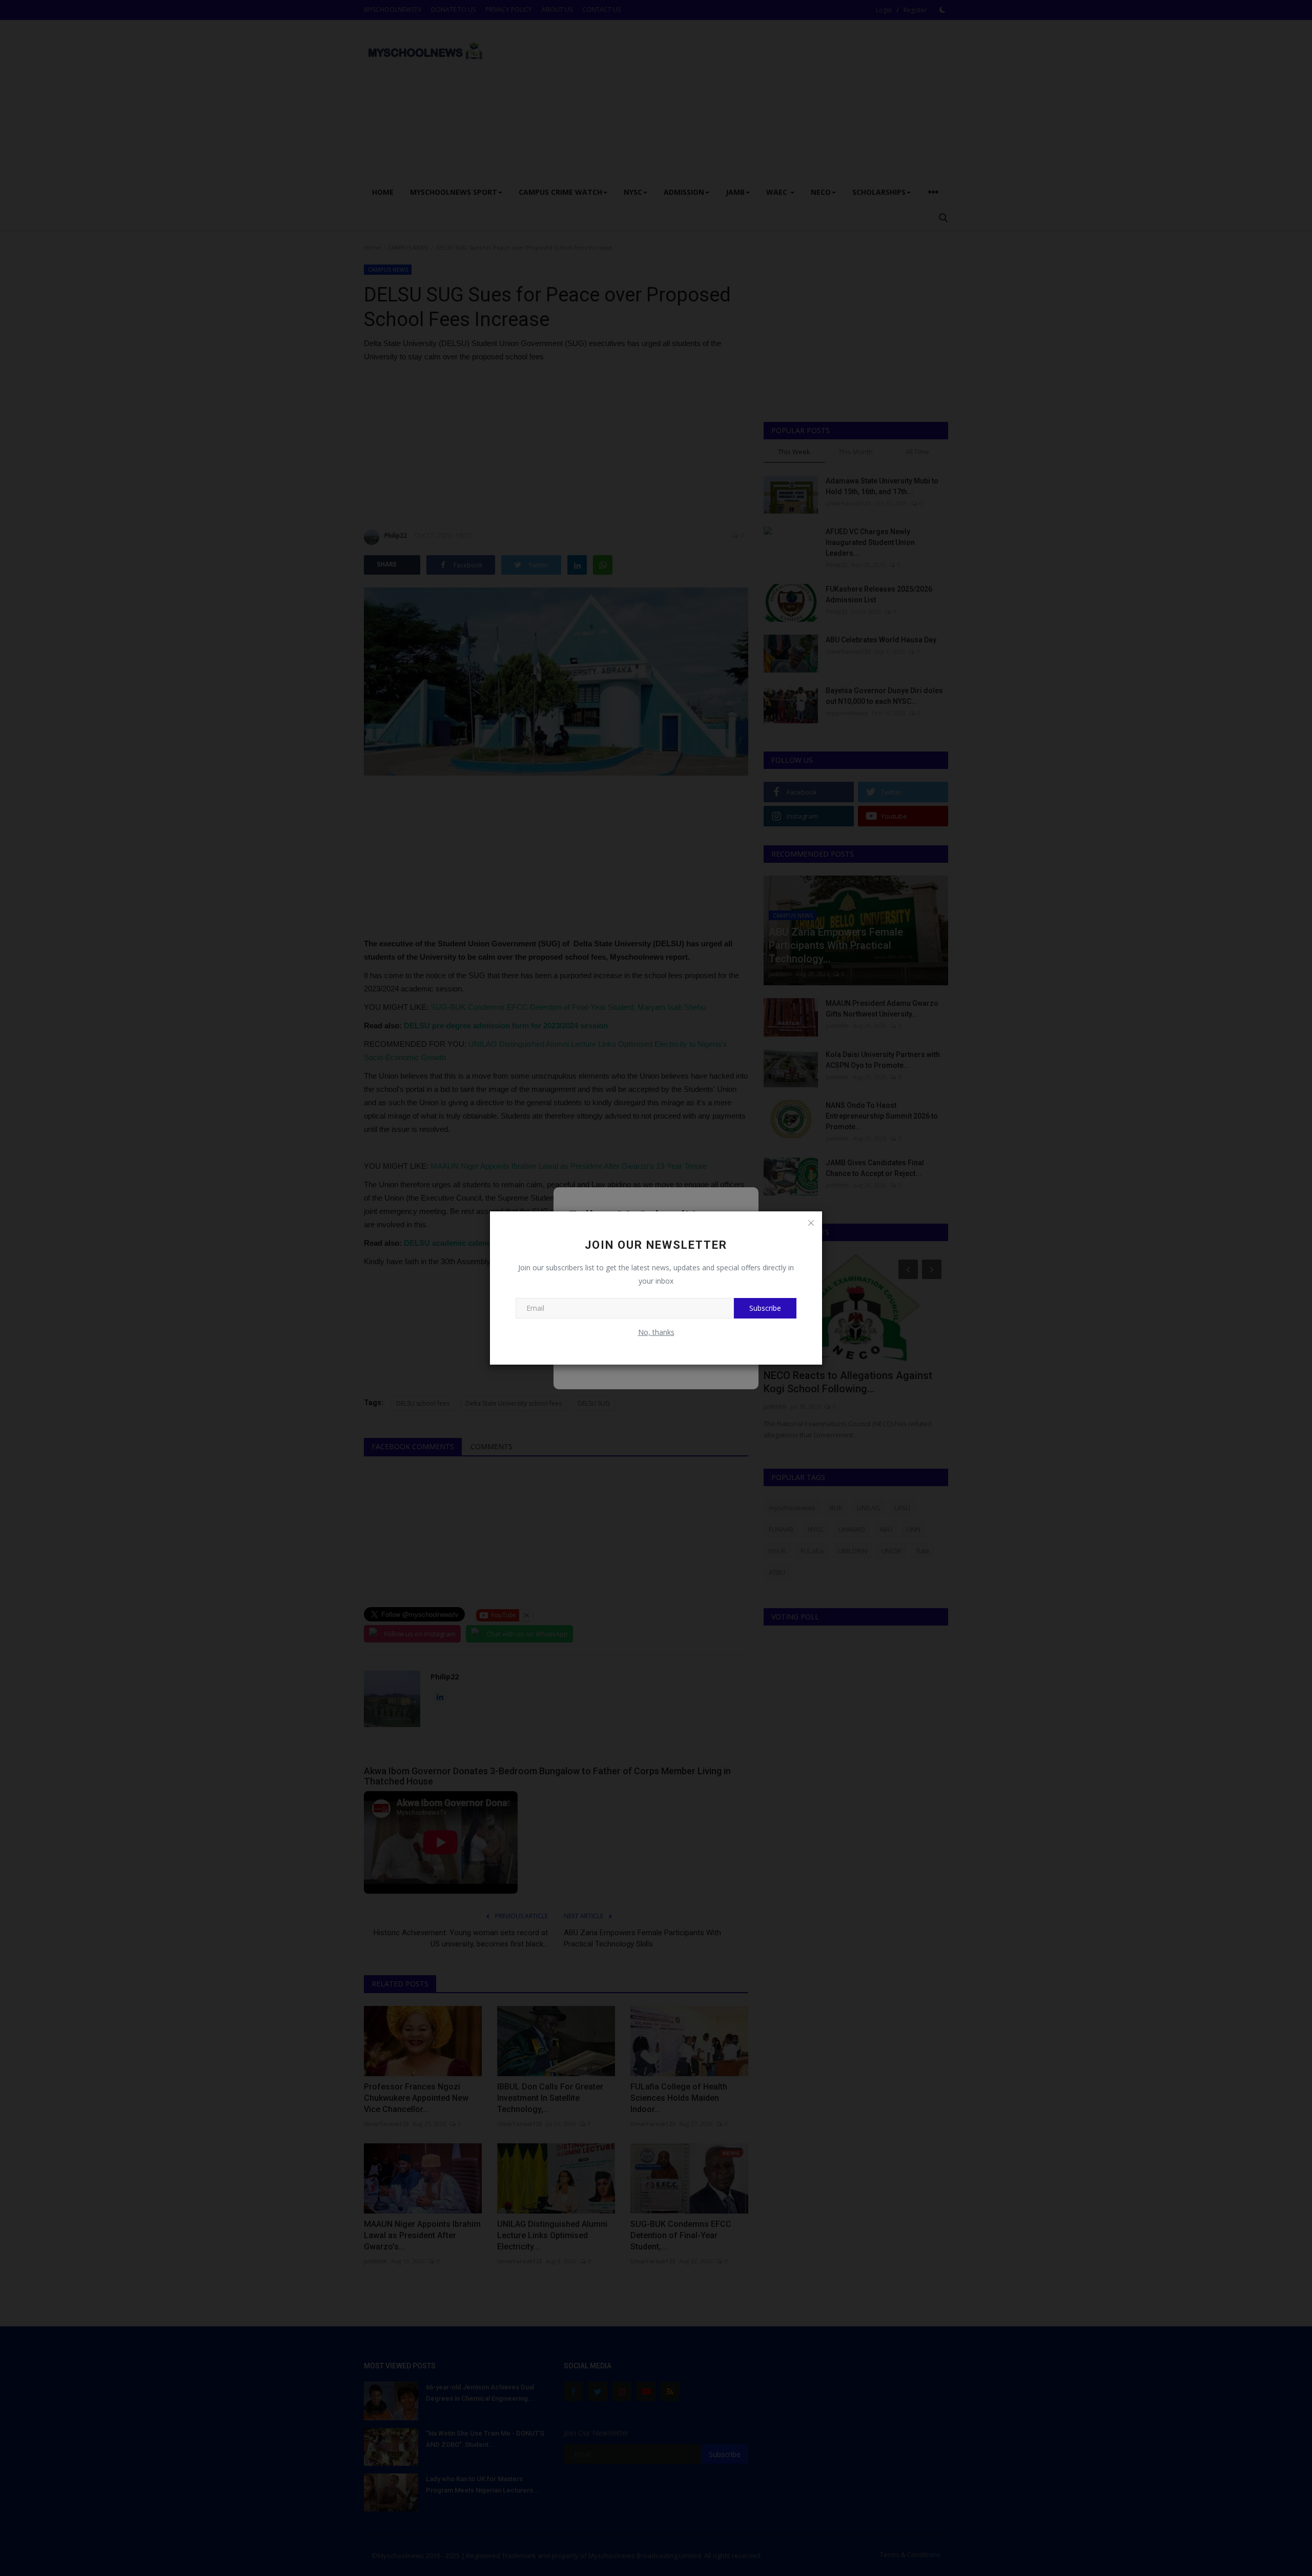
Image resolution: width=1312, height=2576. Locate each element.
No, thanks (656, 1332)
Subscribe (765, 1308)
